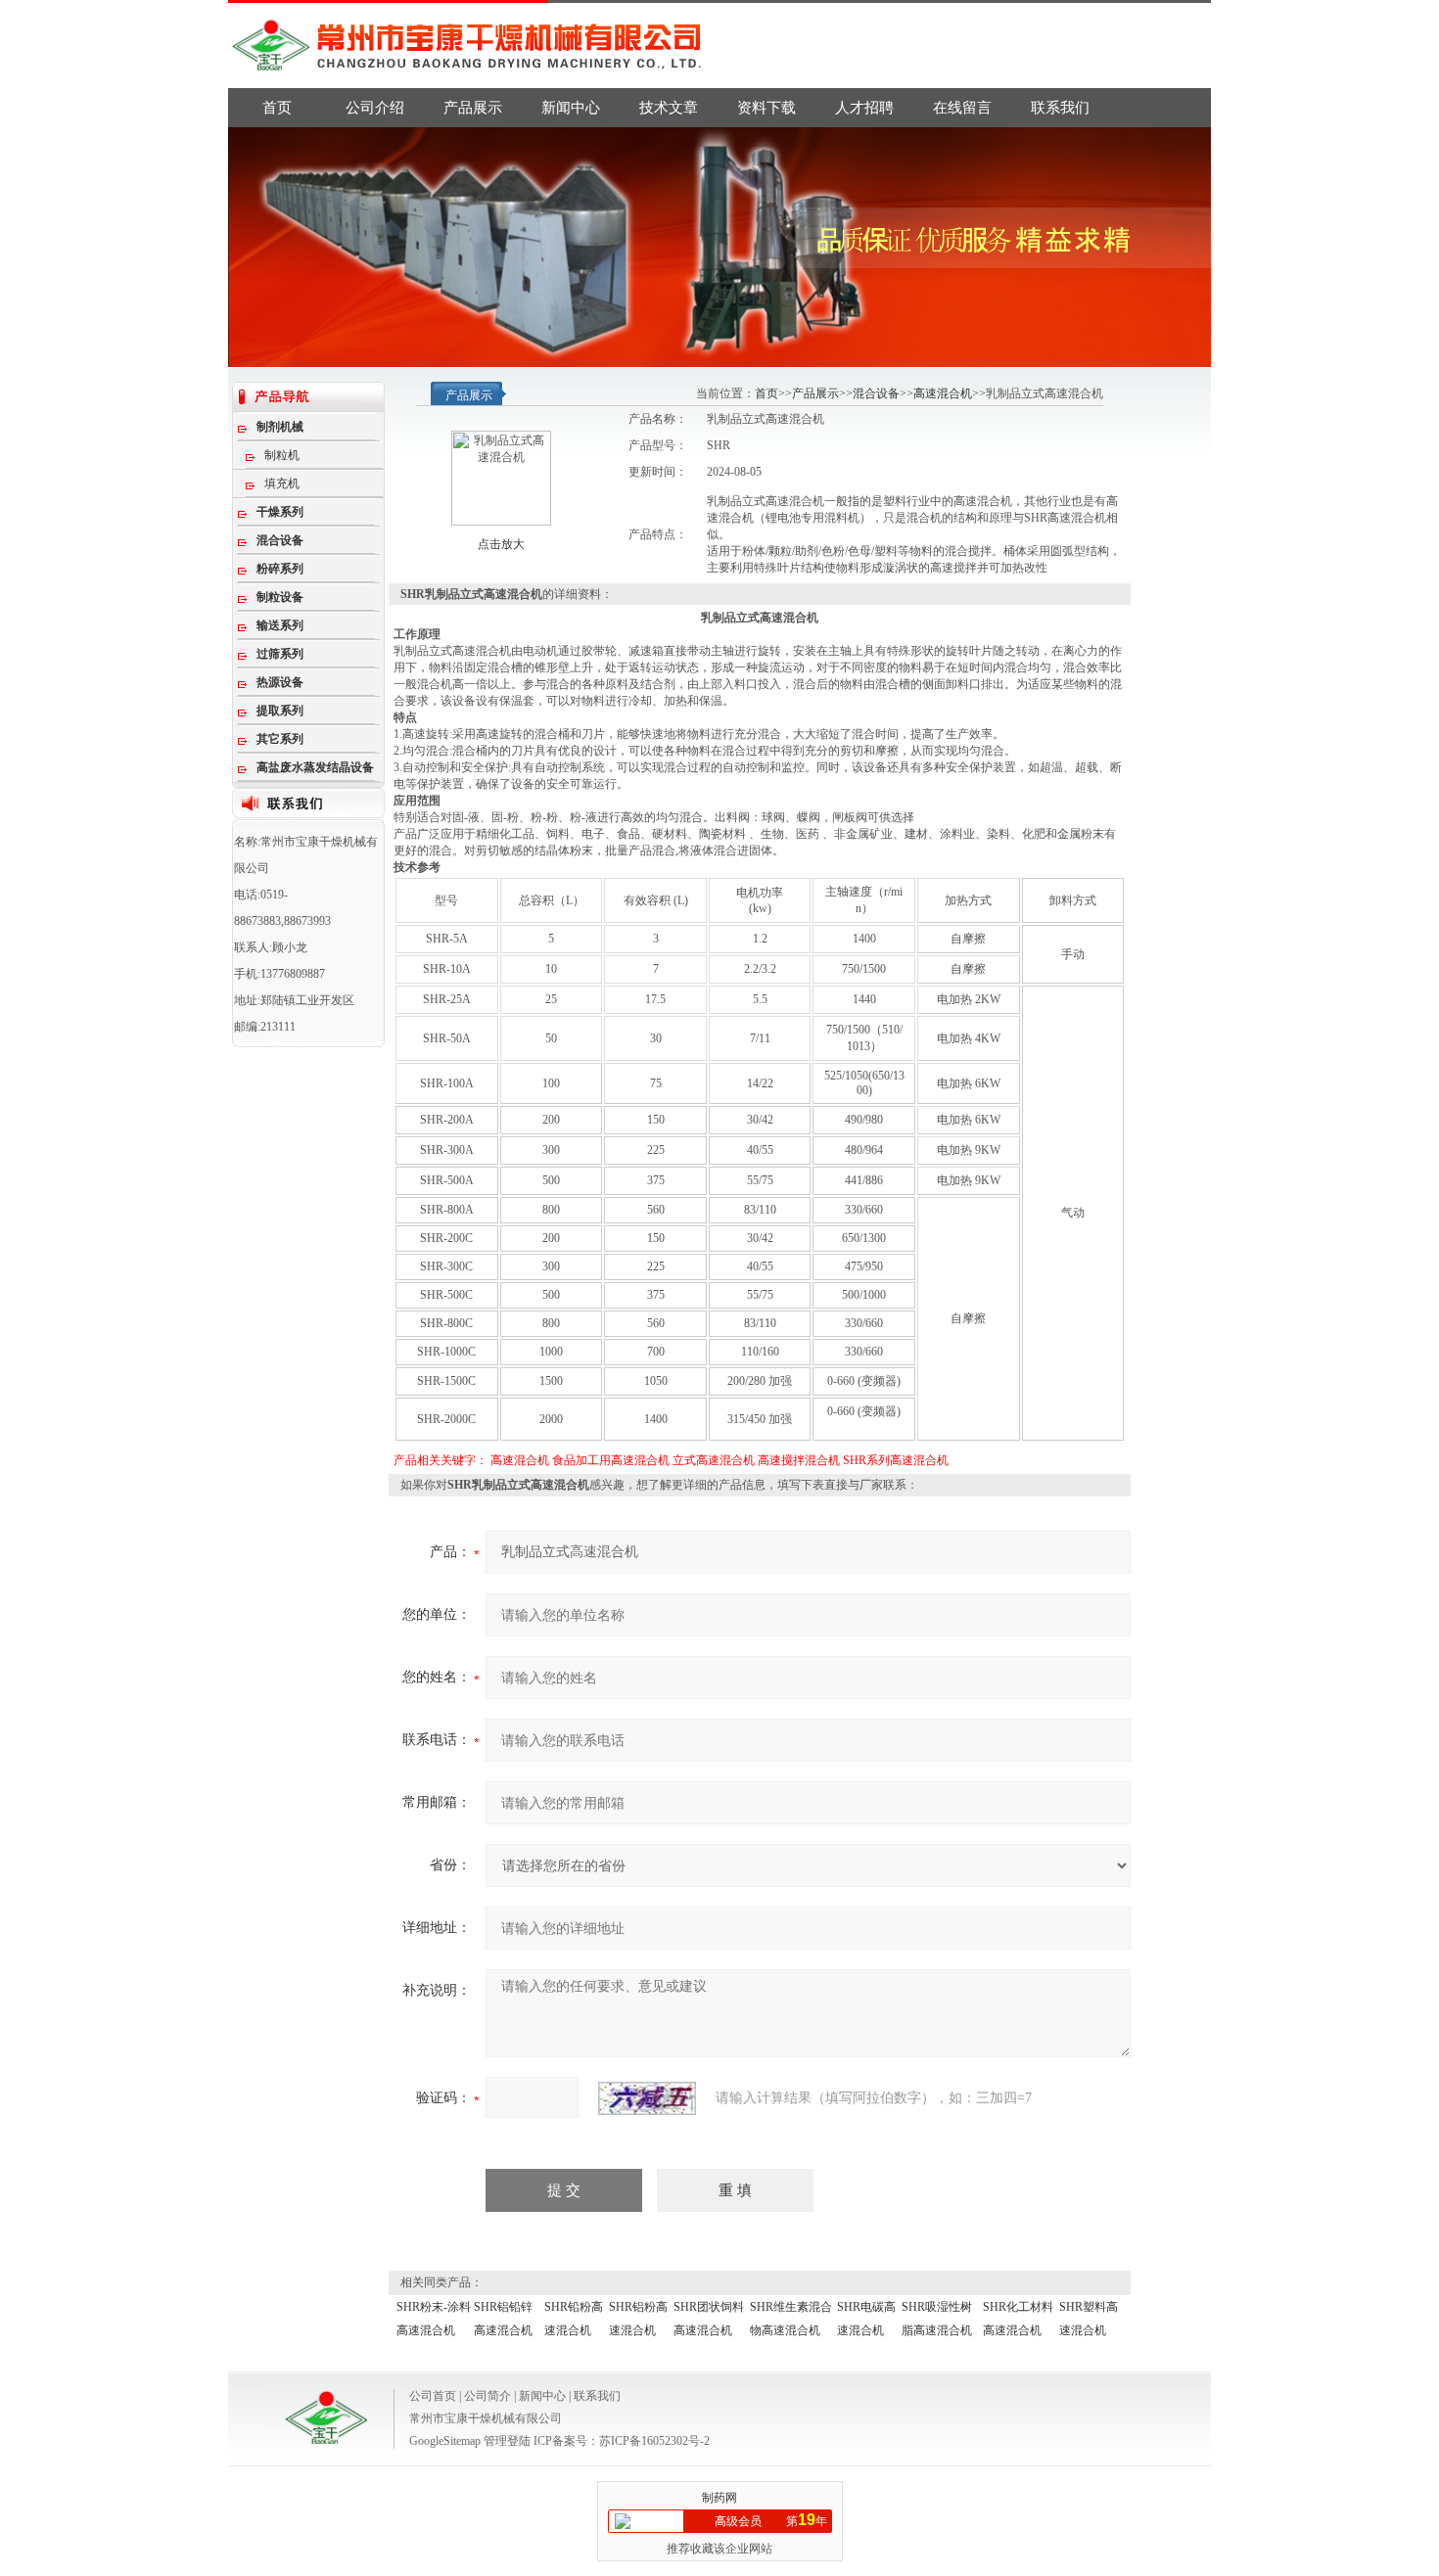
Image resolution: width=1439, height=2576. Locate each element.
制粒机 (282, 455)
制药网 (719, 2498)
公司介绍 (375, 108)
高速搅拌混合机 (799, 1460)
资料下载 (766, 108)
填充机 (282, 483)
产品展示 (473, 108)
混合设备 (876, 393)
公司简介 (487, 2396)
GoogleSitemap (445, 2441)
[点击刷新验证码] (647, 2098)
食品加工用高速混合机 (611, 1460)
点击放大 (501, 544)
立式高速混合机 (714, 1460)
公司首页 (433, 2396)
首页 (277, 108)
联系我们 (1060, 108)
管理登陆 (507, 2441)
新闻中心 (571, 108)
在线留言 (962, 108)
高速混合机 (943, 393)
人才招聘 (864, 108)
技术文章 (669, 108)
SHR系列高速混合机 (896, 1460)
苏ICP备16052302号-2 (654, 2441)
